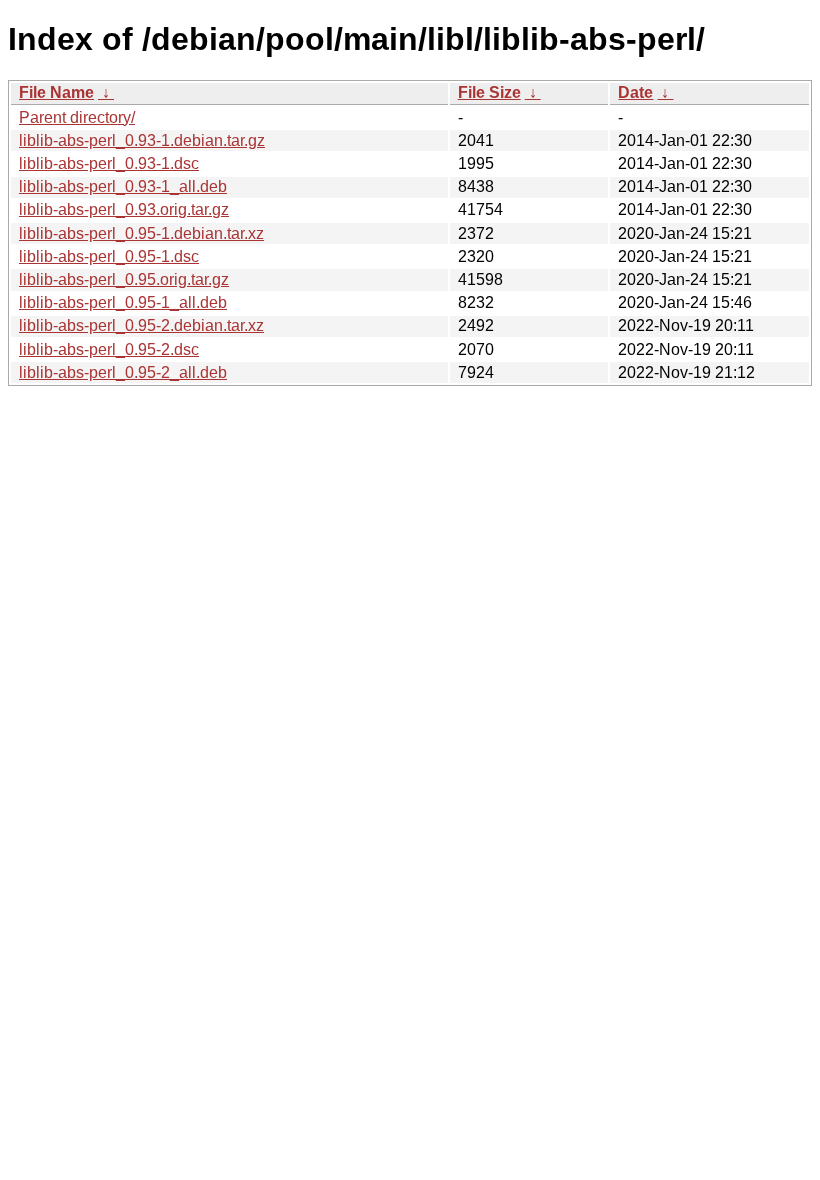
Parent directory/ (77, 117)
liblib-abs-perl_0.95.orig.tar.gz (124, 279)
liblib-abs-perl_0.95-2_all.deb (123, 372)
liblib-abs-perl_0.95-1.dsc (109, 256)
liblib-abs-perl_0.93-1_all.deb (123, 186)
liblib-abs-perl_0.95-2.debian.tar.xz (141, 325)
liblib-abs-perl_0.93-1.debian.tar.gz (142, 140)
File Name (56, 92)
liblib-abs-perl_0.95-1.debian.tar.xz (141, 233)
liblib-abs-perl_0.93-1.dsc (109, 163)
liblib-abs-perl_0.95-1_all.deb (123, 302)
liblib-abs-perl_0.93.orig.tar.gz (124, 209)
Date (635, 92)
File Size (489, 92)
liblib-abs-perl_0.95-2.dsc (109, 349)
